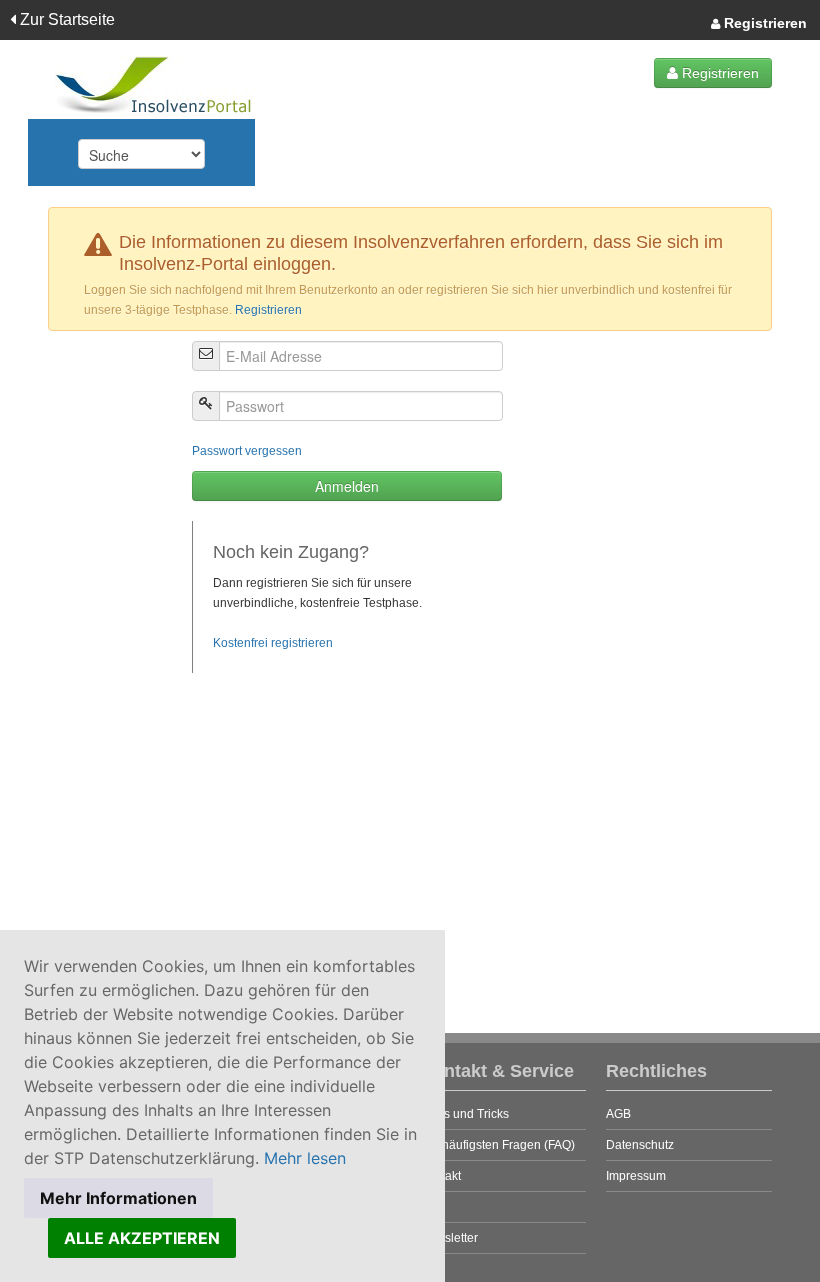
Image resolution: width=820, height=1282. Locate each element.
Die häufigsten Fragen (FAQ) (497, 1145)
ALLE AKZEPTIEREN (142, 1238)
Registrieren (763, 23)
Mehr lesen (305, 1158)
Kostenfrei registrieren (273, 643)
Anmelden (347, 486)
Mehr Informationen (118, 1198)
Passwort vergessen (247, 451)
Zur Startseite (65, 19)
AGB (618, 1114)
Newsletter (449, 1238)
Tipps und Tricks (464, 1114)
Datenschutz (640, 1145)
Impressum (636, 1176)
